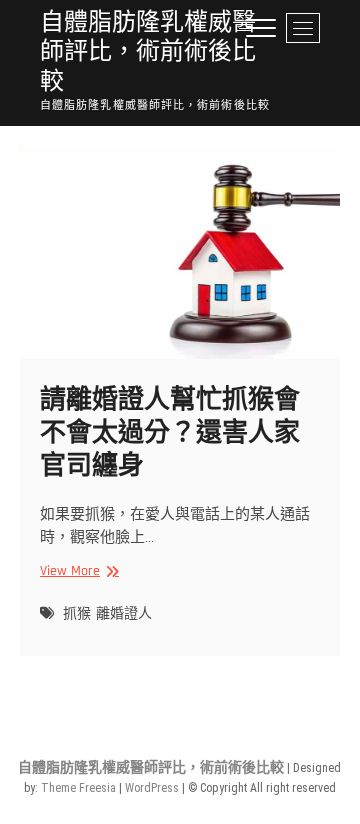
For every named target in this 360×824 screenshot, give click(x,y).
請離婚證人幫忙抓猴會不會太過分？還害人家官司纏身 (170, 433)
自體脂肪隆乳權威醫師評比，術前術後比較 (148, 53)
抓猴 (77, 614)
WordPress (152, 788)
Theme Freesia (78, 788)
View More (77, 571)
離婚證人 (124, 614)
